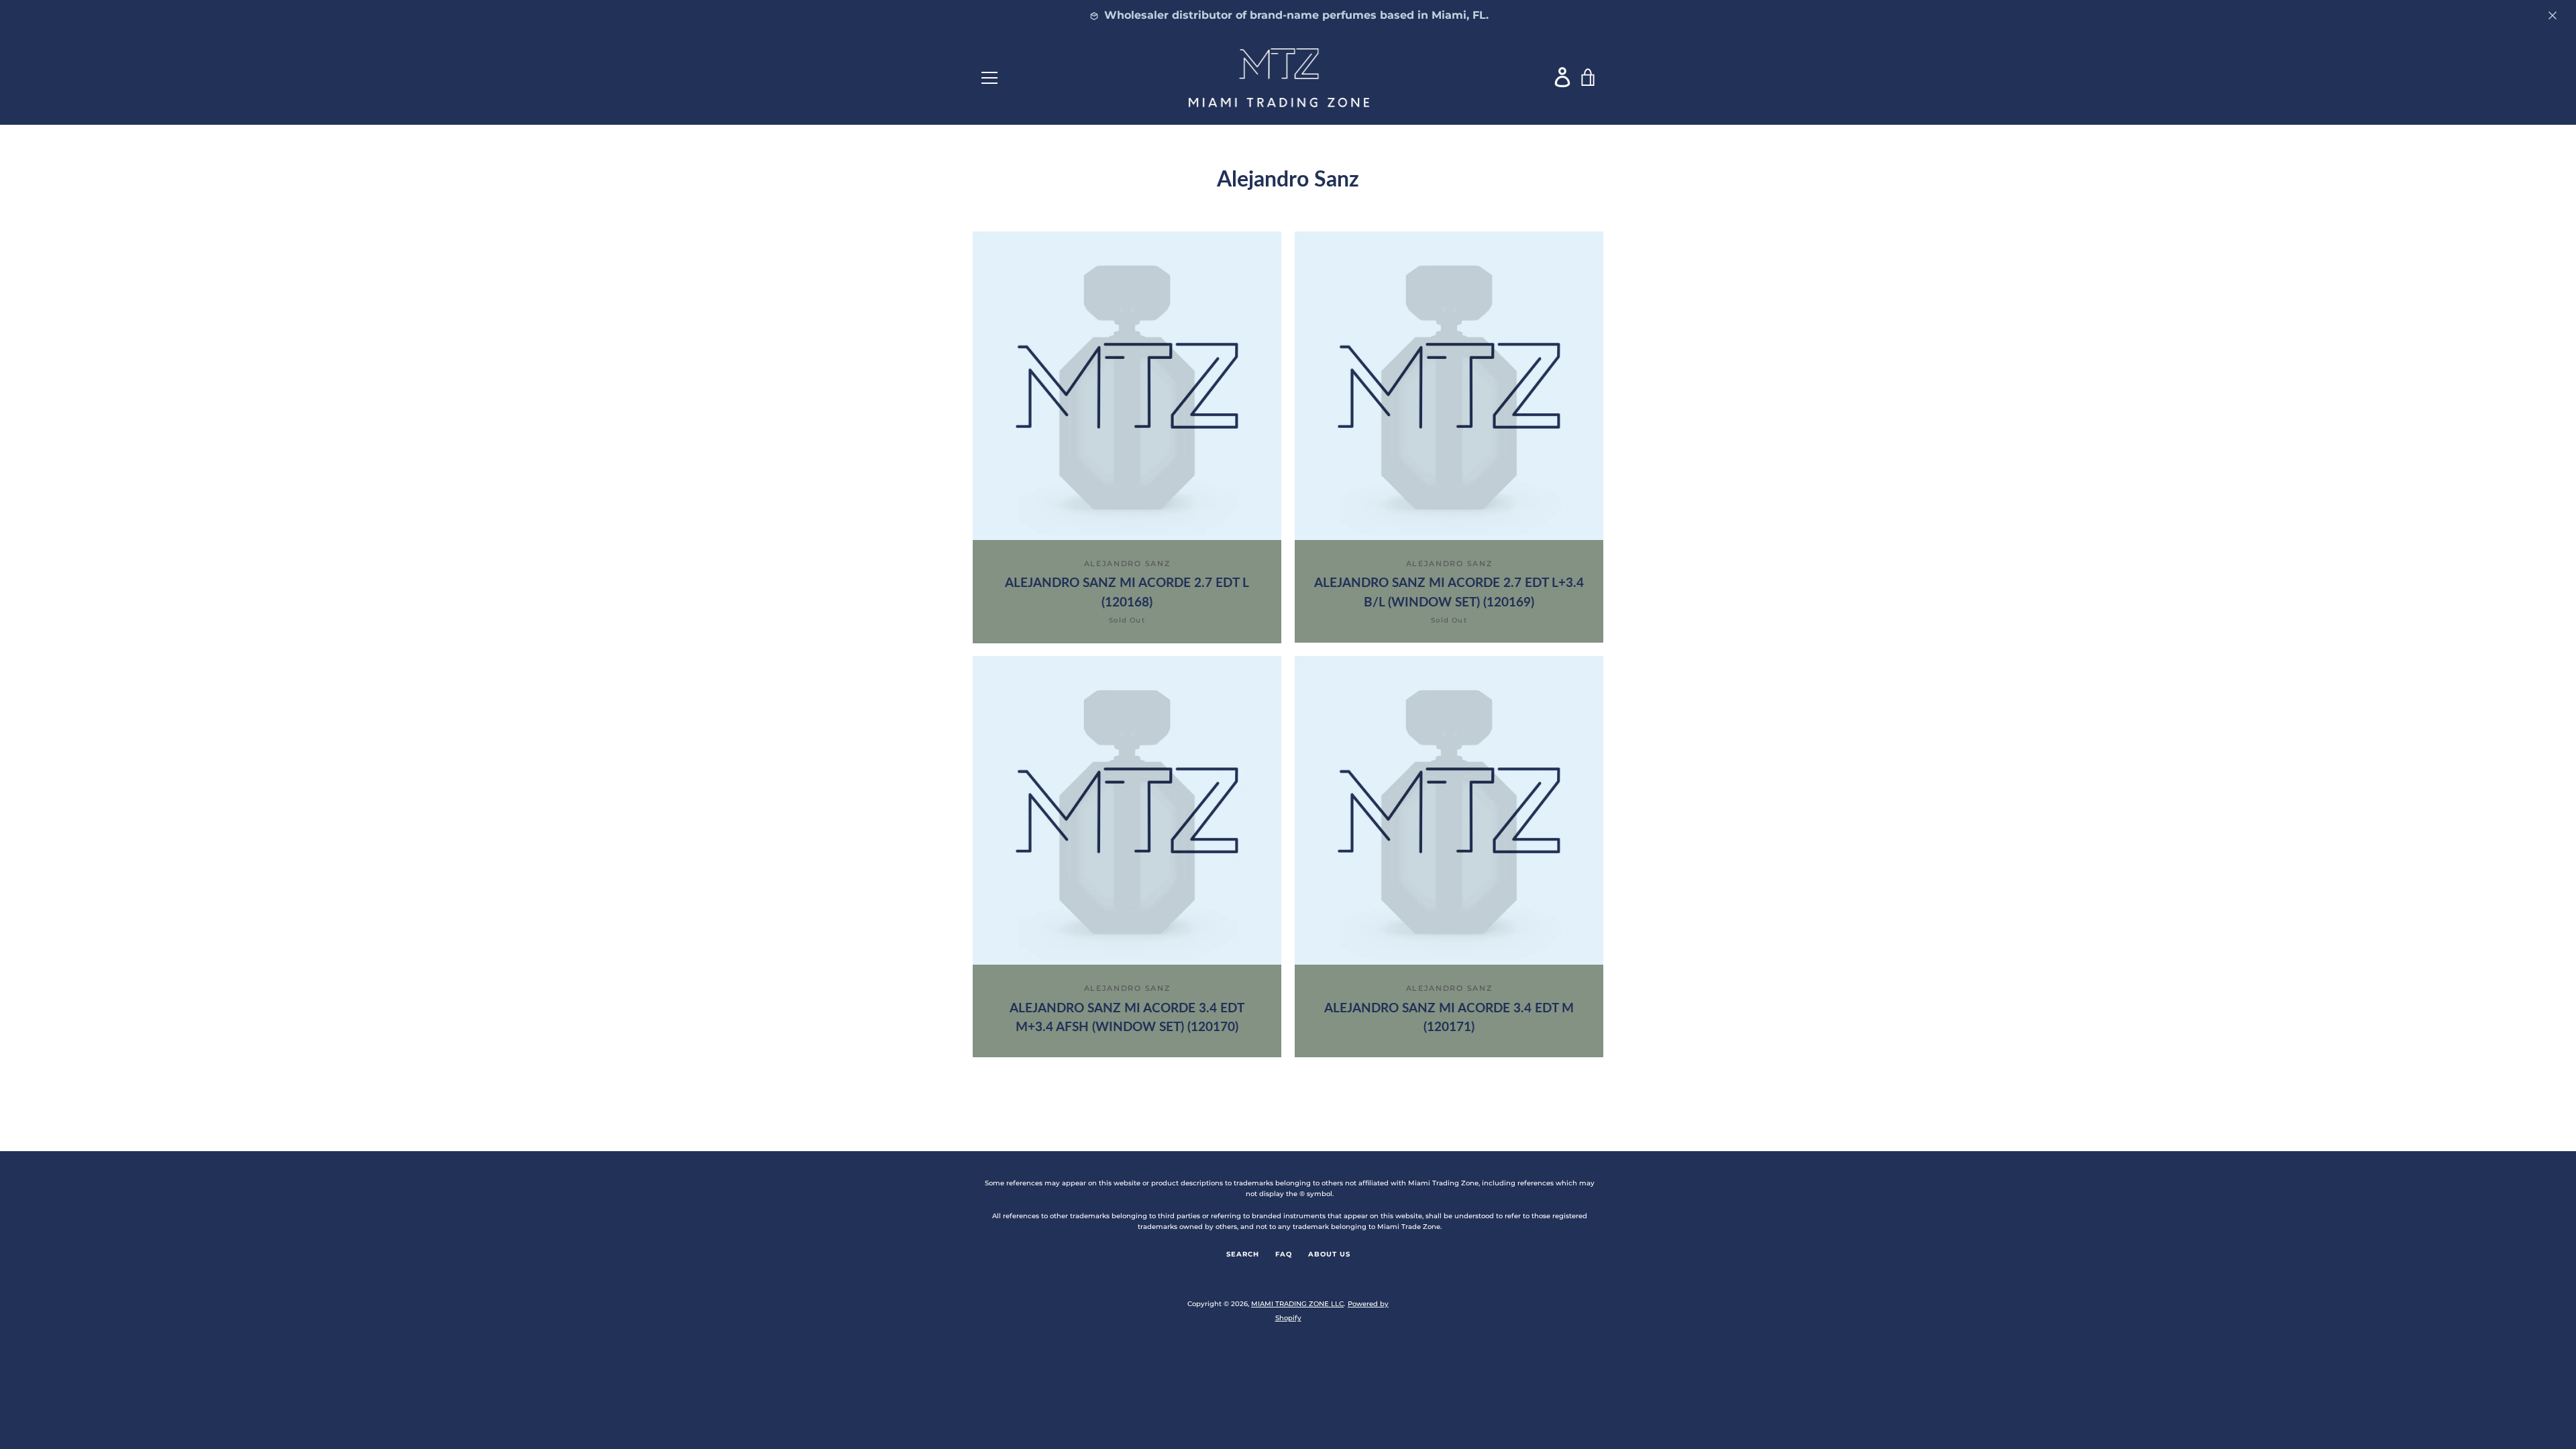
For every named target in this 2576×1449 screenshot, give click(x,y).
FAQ (1284, 1254)
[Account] (1563, 77)
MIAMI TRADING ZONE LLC (1297, 1304)
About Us (1329, 1254)
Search (1243, 1254)
